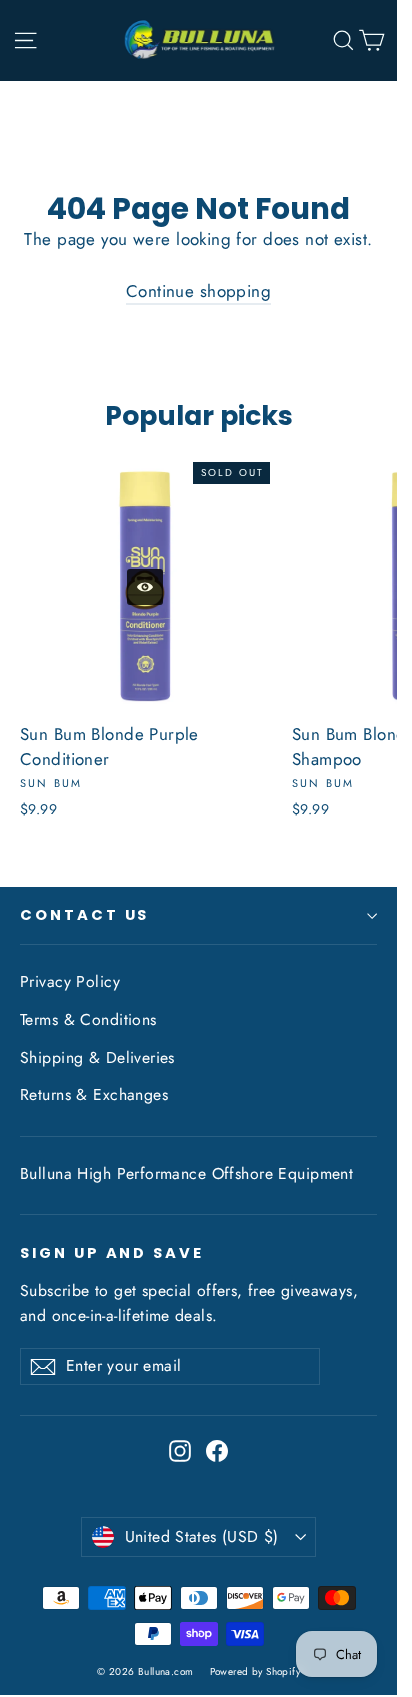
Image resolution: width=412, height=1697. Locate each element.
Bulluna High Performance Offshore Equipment (186, 1173)
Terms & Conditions (88, 1019)
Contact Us (84, 915)
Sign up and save (112, 1253)
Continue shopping (198, 291)
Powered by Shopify (255, 1671)
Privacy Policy (70, 981)
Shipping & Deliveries (97, 1057)
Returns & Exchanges (94, 1094)
